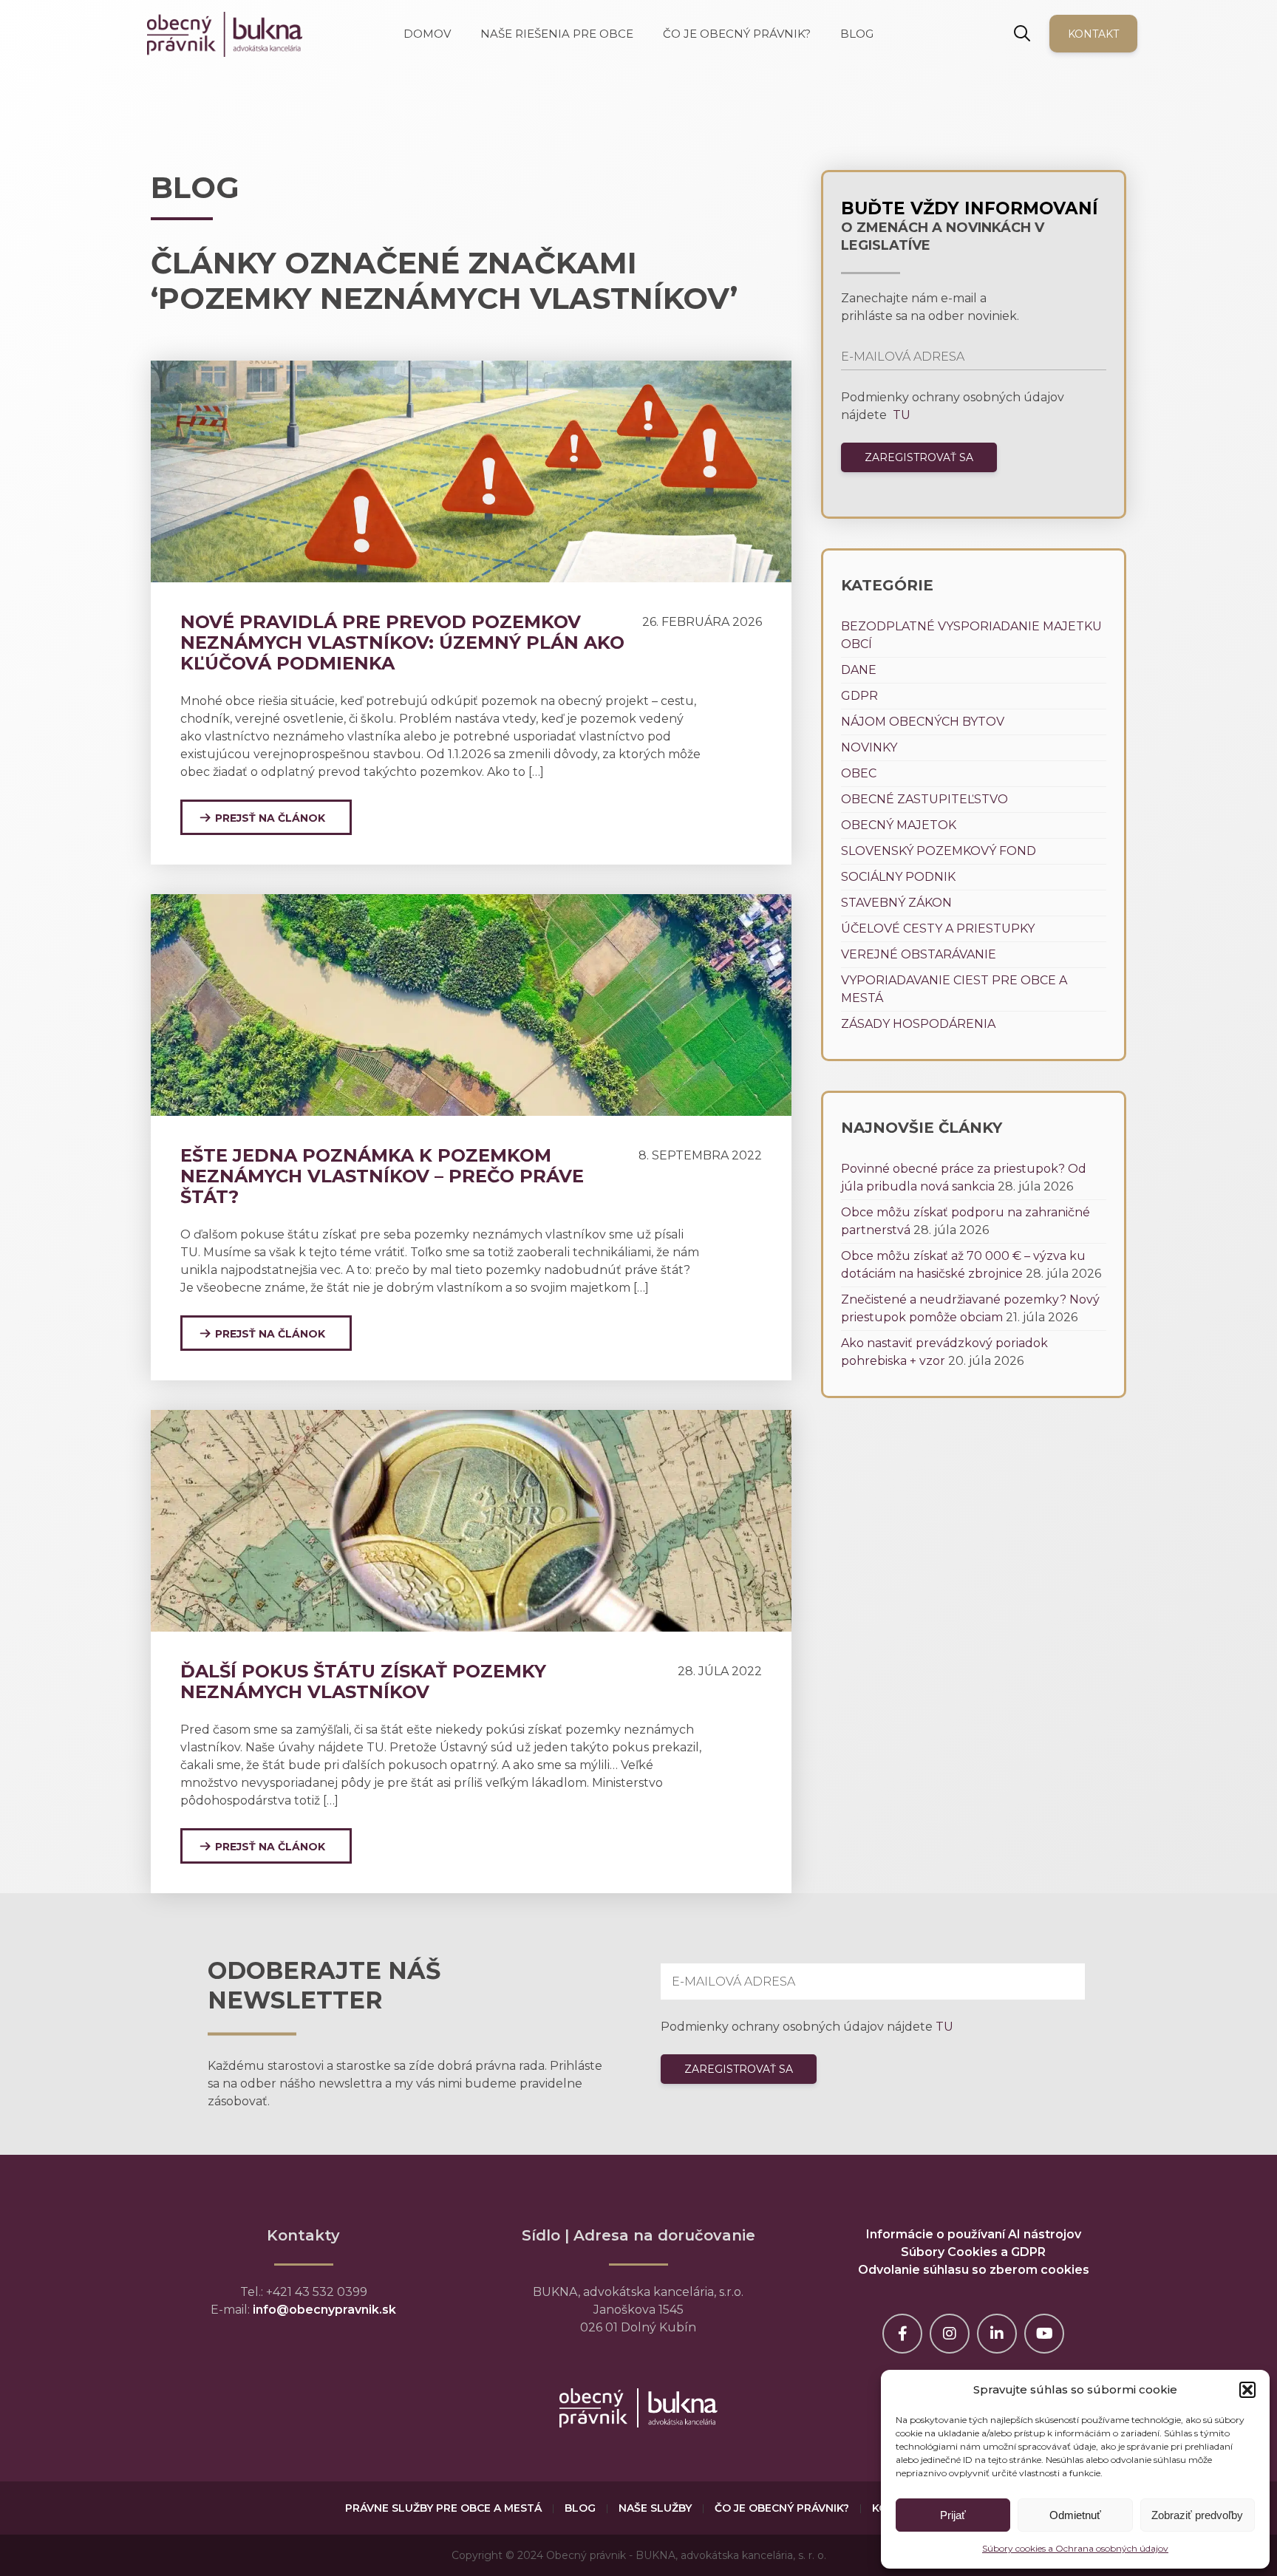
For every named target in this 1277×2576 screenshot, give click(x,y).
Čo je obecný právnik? (782, 2508)
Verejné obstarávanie (919, 954)
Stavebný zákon (896, 903)
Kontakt (1093, 34)
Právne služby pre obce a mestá (443, 2508)
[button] (1247, 2390)
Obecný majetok (899, 825)
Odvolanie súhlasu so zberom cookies (974, 2270)
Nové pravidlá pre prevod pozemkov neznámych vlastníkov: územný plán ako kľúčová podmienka (402, 643)
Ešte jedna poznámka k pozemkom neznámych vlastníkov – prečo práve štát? (382, 1176)
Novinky (869, 747)
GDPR (859, 696)
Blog (580, 2508)
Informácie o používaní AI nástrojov (974, 2234)
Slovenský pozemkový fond (939, 851)
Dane (859, 670)
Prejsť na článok (270, 818)
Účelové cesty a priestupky (938, 928)
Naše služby (655, 2508)
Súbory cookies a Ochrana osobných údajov (1075, 2548)
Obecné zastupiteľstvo (924, 799)
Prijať (953, 2515)
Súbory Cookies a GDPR (973, 2252)
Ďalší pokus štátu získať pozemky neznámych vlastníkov (363, 1681)
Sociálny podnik (898, 877)
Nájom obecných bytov (923, 722)
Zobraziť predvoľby (1197, 2515)
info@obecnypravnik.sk (324, 2310)
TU (900, 415)
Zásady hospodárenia (918, 1024)
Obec (859, 773)
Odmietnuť (1075, 2515)
